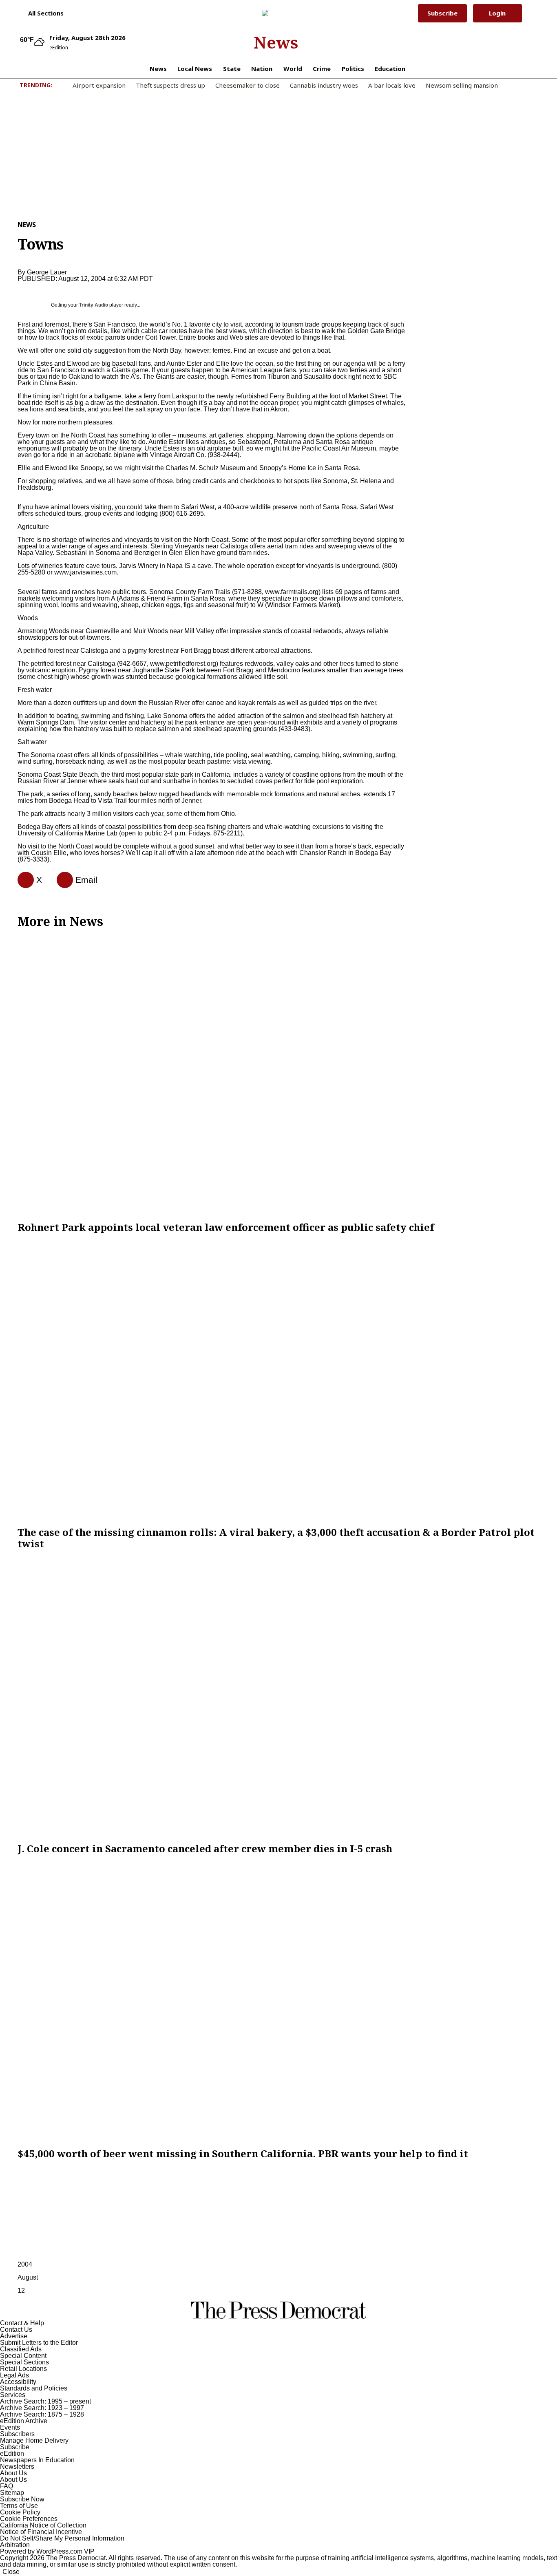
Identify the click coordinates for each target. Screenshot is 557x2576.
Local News (195, 68)
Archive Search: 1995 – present (45, 2401)
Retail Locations (23, 2369)
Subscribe (442, 13)
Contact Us (16, 2330)
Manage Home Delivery (34, 2440)
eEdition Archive (24, 2421)
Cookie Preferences (29, 2519)
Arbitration (15, 2545)
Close (11, 2572)
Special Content (23, 2356)
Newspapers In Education (37, 2460)
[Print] (62, 880)
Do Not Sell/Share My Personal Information (62, 2538)
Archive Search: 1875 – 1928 (42, 2414)
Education (390, 68)
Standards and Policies (34, 2388)
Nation (262, 68)
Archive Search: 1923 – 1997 (42, 2408)
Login (497, 13)
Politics (353, 68)
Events (10, 2427)
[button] (42, 13)
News (276, 42)
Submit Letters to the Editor (39, 2343)
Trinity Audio (94, 305)
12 (21, 2290)
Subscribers (17, 2434)
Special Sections (24, 2362)
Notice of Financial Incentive (41, 2532)
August (28, 2277)
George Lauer (47, 272)
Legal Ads (14, 2375)
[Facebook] (22, 880)
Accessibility (18, 2382)
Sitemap (12, 2493)
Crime (322, 68)
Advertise (14, 2336)
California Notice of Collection (43, 2525)
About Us (13, 2473)
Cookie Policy (20, 2512)
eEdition (12, 2453)
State (232, 68)
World (293, 68)
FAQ (7, 2486)
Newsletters (17, 2467)
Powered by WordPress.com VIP (47, 2551)
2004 (25, 2264)
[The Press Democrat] (276, 13)
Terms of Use (19, 2506)
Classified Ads (21, 2349)
